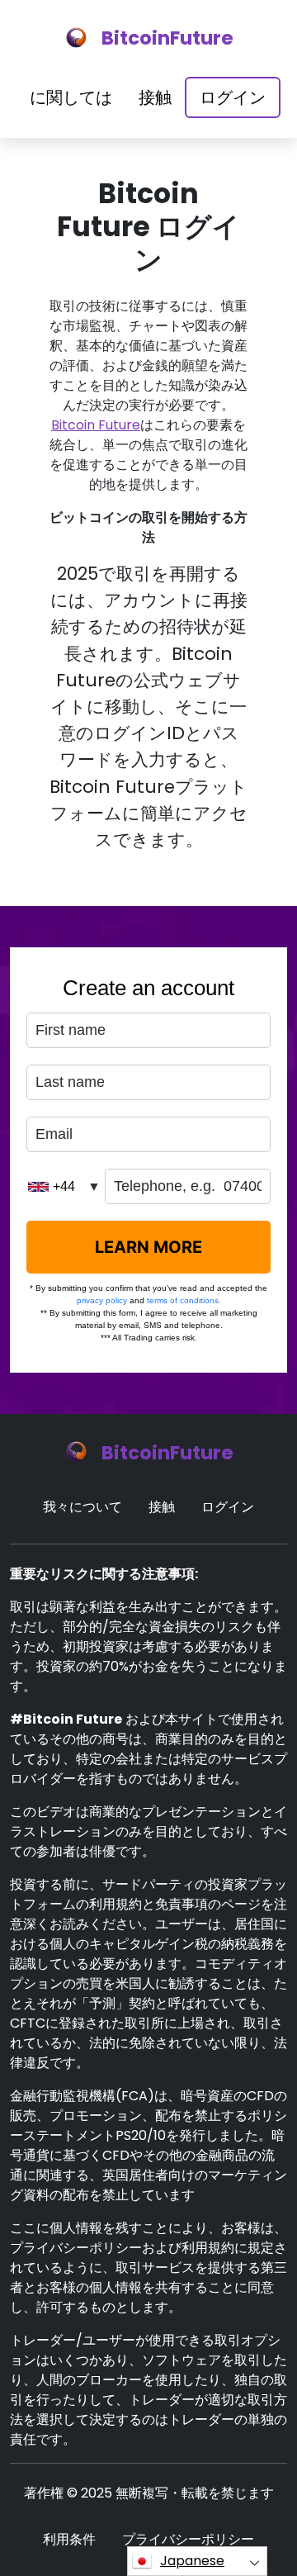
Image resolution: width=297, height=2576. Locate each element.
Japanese (192, 2561)
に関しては (71, 97)
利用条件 (69, 2539)
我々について (82, 1507)
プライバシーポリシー (188, 2539)
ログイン (233, 97)
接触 (155, 97)
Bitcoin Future (96, 425)
